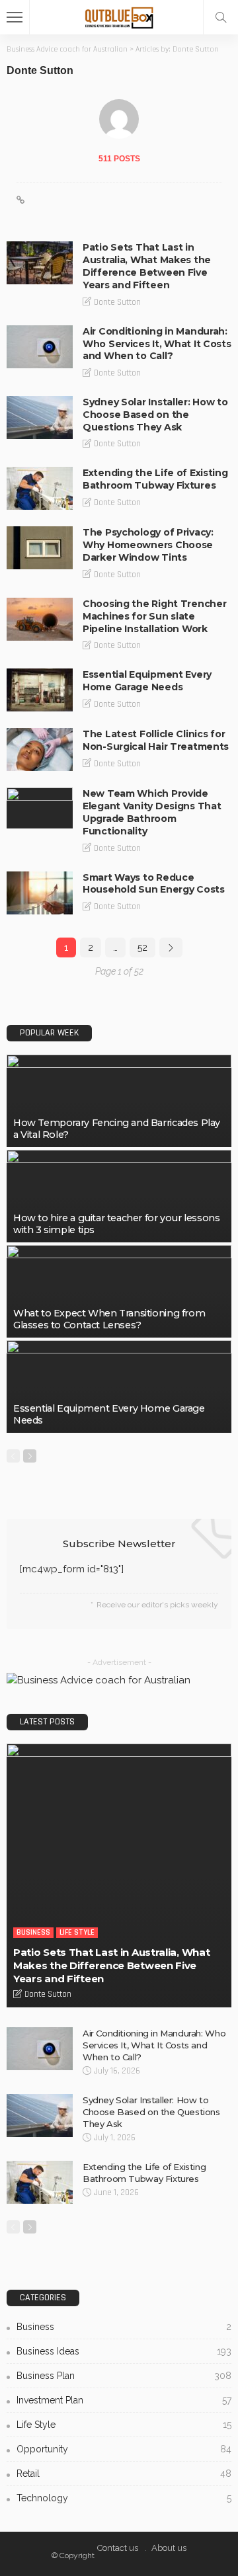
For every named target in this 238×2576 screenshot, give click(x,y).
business (33, 1932)
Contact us (118, 2548)
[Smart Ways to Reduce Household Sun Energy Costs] (40, 893)
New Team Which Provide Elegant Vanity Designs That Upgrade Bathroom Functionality (152, 812)
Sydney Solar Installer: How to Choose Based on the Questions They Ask (155, 415)
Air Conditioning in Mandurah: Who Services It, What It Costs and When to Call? (157, 344)
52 (142, 947)
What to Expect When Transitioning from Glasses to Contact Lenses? (109, 1319)
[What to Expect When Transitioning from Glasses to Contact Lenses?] (119, 1291)
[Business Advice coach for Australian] (119, 16)
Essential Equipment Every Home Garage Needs (147, 681)
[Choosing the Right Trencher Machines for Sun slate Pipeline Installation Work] (40, 619)
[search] (221, 17)
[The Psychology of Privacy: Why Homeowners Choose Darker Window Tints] (40, 548)
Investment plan (124, 2400)
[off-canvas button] (15, 17)
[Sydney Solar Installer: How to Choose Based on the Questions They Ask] (40, 418)
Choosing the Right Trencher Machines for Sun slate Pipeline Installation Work (154, 616)
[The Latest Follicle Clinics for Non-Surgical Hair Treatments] (40, 749)
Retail (124, 2474)
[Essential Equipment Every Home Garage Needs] (40, 690)
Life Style (77, 1932)
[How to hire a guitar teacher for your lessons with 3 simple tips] (119, 1196)
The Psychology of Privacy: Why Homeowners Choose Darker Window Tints (148, 545)
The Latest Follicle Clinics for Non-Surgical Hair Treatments (156, 740)
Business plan (124, 2376)
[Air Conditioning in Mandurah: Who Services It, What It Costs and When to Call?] (40, 347)
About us (169, 2548)
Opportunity (124, 2449)
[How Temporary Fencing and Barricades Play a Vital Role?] (119, 1101)
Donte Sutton (117, 302)
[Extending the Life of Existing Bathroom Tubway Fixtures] (40, 488)
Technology (124, 2498)
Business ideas (124, 2351)
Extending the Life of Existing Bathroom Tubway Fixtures (155, 479)
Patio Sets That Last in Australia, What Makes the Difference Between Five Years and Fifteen (147, 266)
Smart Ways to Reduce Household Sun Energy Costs (154, 884)
